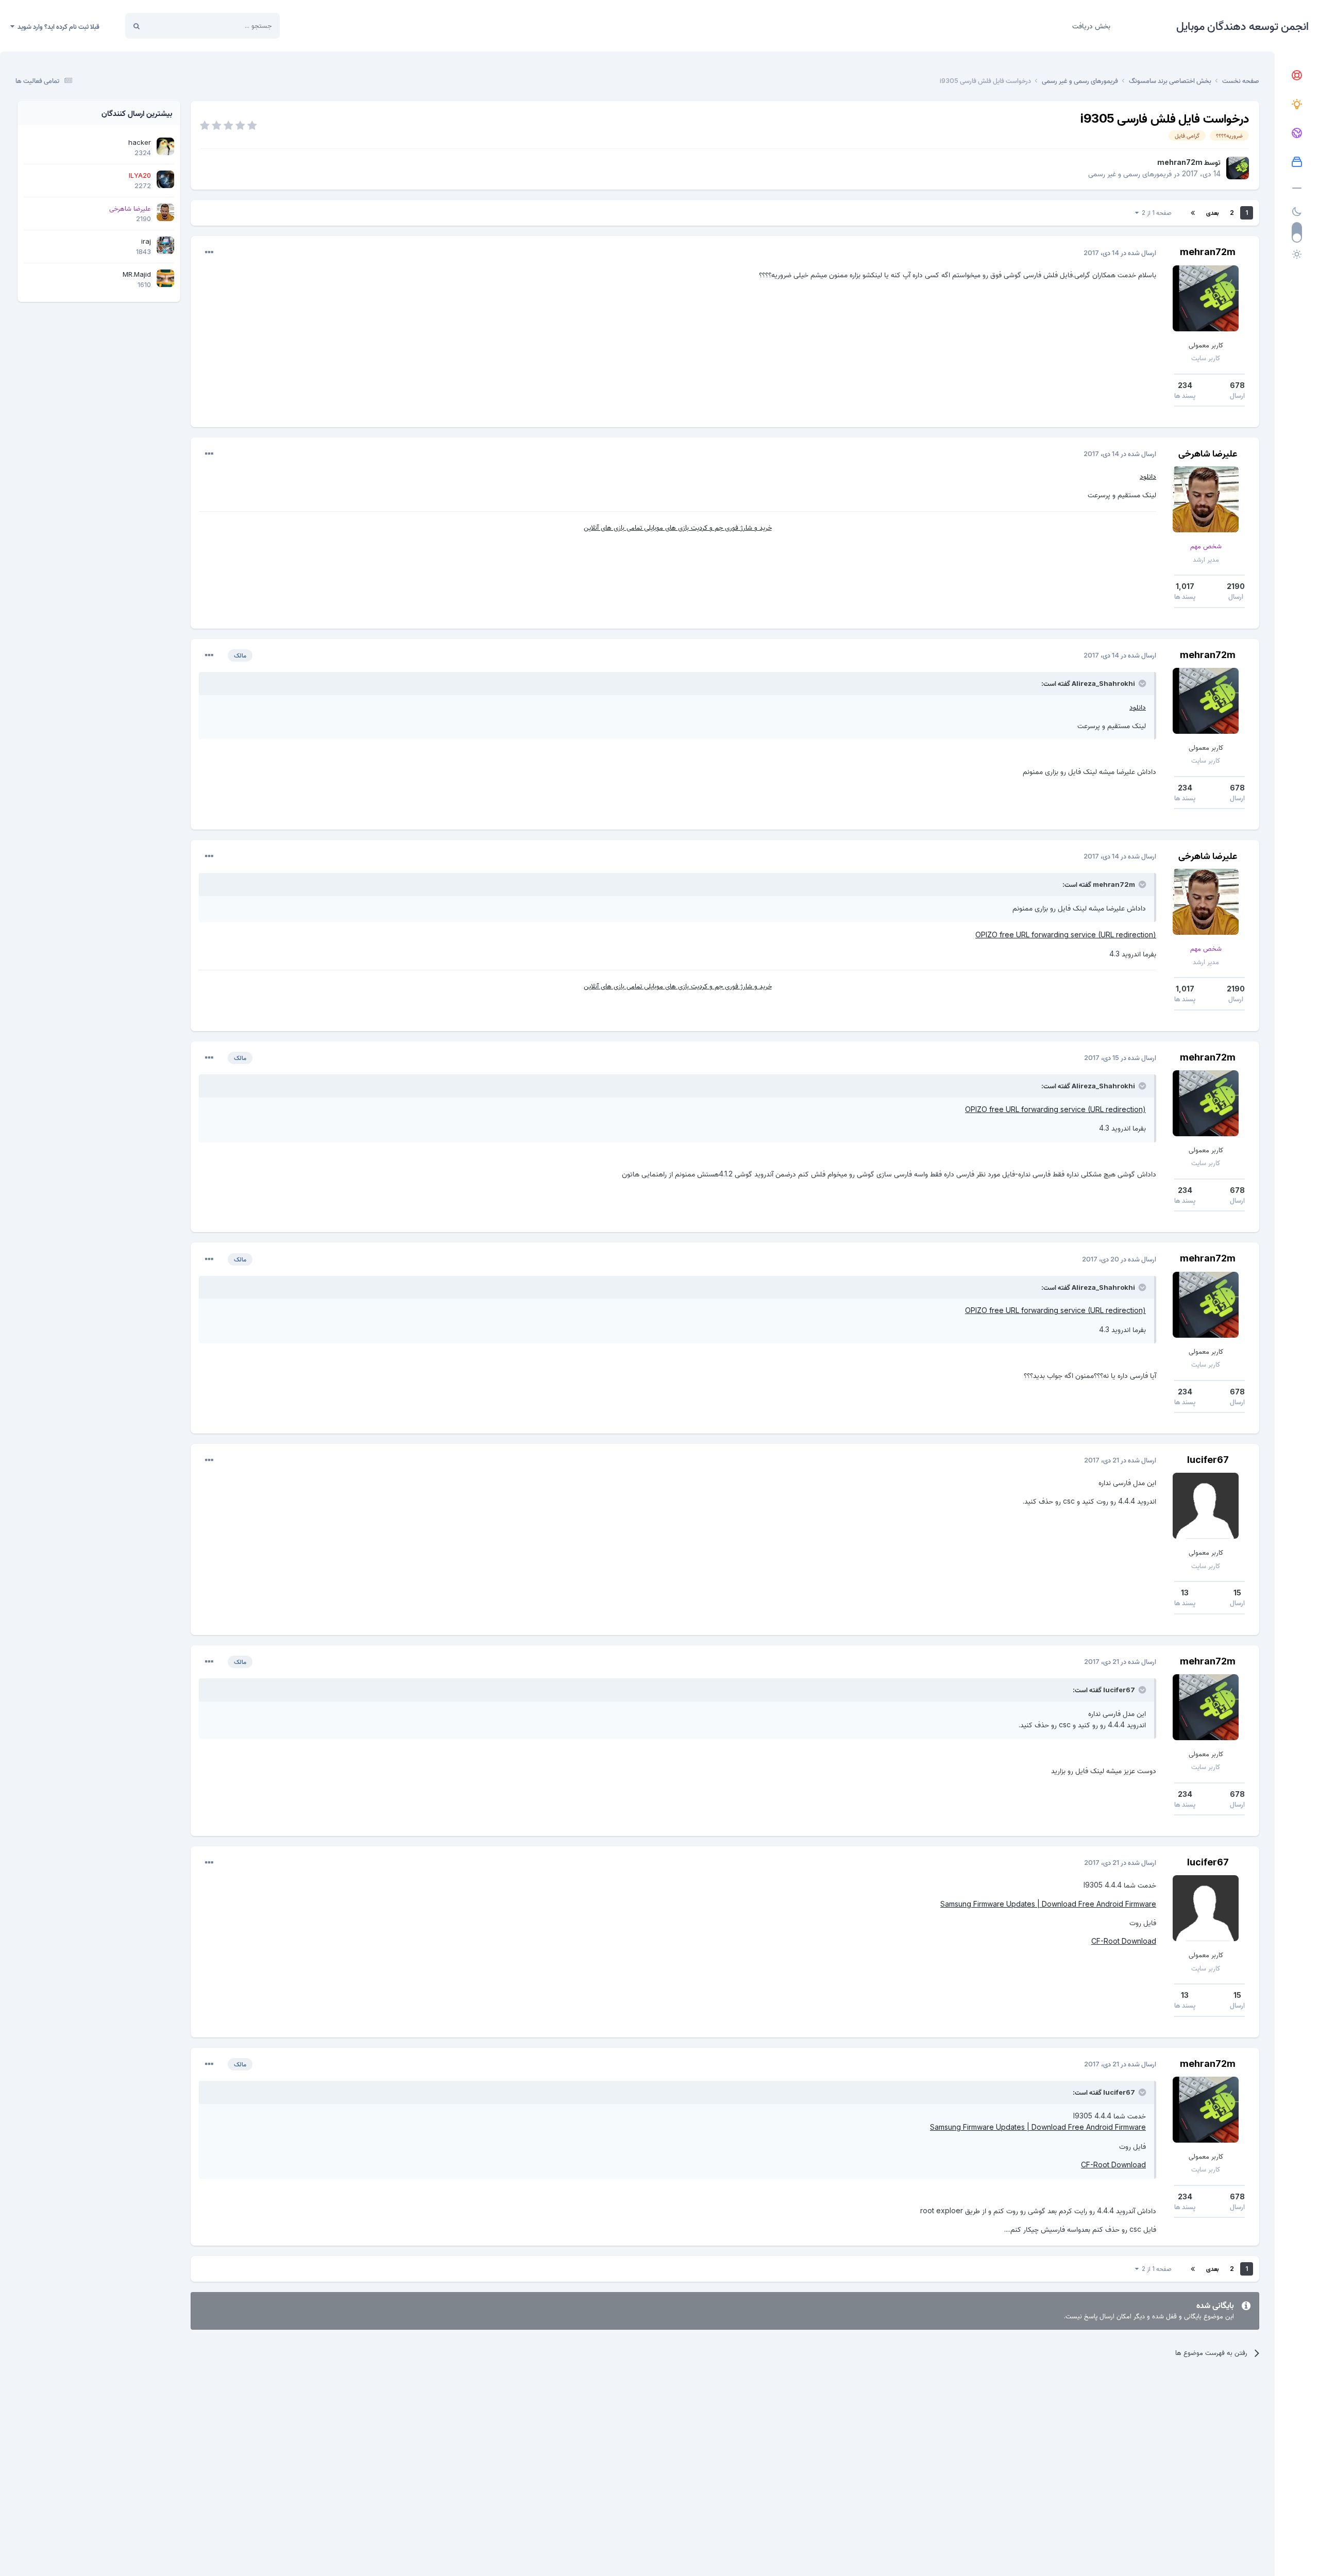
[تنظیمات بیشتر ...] (209, 252)
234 (1185, 385)
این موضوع (175, 26)
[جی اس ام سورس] (1297, 105)
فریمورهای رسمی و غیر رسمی (1130, 173)
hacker (140, 142)
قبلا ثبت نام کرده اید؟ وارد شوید (57, 26)
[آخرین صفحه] (1193, 213)
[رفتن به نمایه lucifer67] (1206, 1506)
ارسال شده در (1120, 252)
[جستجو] (137, 26)
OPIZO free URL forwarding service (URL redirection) (1066, 935)
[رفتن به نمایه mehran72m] (1238, 168)
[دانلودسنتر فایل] (1297, 162)
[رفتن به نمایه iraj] (165, 245)
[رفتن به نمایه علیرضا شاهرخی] (1206, 499)
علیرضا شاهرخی (1208, 453)
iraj (146, 241)
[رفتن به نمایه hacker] (165, 146)
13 (1185, 1593)
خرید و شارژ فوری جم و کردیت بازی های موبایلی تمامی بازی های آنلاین (678, 527)
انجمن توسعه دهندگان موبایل (1242, 26)
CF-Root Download (1124, 1941)
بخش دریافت (1091, 26)
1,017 (1185, 586)
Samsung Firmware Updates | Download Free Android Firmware (1048, 1904)
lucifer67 (1208, 1460)
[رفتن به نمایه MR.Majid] (165, 278)
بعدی (1212, 213)
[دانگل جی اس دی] (1297, 133)
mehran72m (1180, 162)
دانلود (1148, 476)
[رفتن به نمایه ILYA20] (165, 179)
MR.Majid (137, 274)
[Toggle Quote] (1141, 683)
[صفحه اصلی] (1297, 76)
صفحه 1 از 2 (1155, 213)
